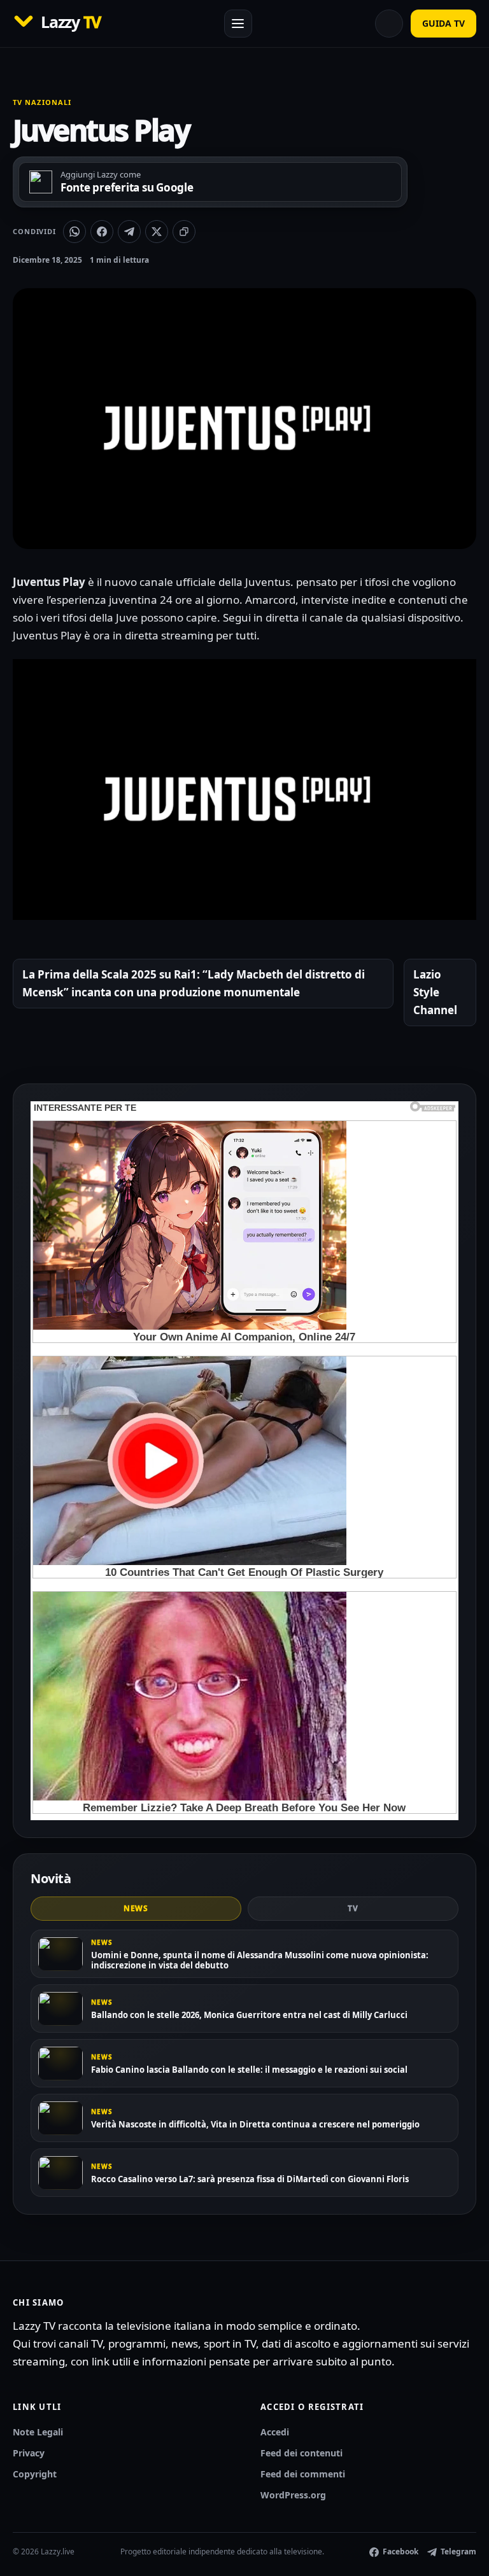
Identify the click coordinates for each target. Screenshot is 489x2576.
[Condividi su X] (157, 232)
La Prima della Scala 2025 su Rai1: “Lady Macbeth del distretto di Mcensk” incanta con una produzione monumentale (194, 983)
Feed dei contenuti (301, 2453)
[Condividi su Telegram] (129, 232)
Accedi (275, 2432)
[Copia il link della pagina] (184, 232)
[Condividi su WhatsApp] (74, 232)
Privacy (29, 2453)
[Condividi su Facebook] (102, 232)
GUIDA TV (443, 23)
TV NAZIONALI (42, 102)
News (136, 1908)
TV (353, 1908)
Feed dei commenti (303, 2474)
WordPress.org (293, 2495)
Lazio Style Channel (435, 992)
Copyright (35, 2474)
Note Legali (38, 2432)
